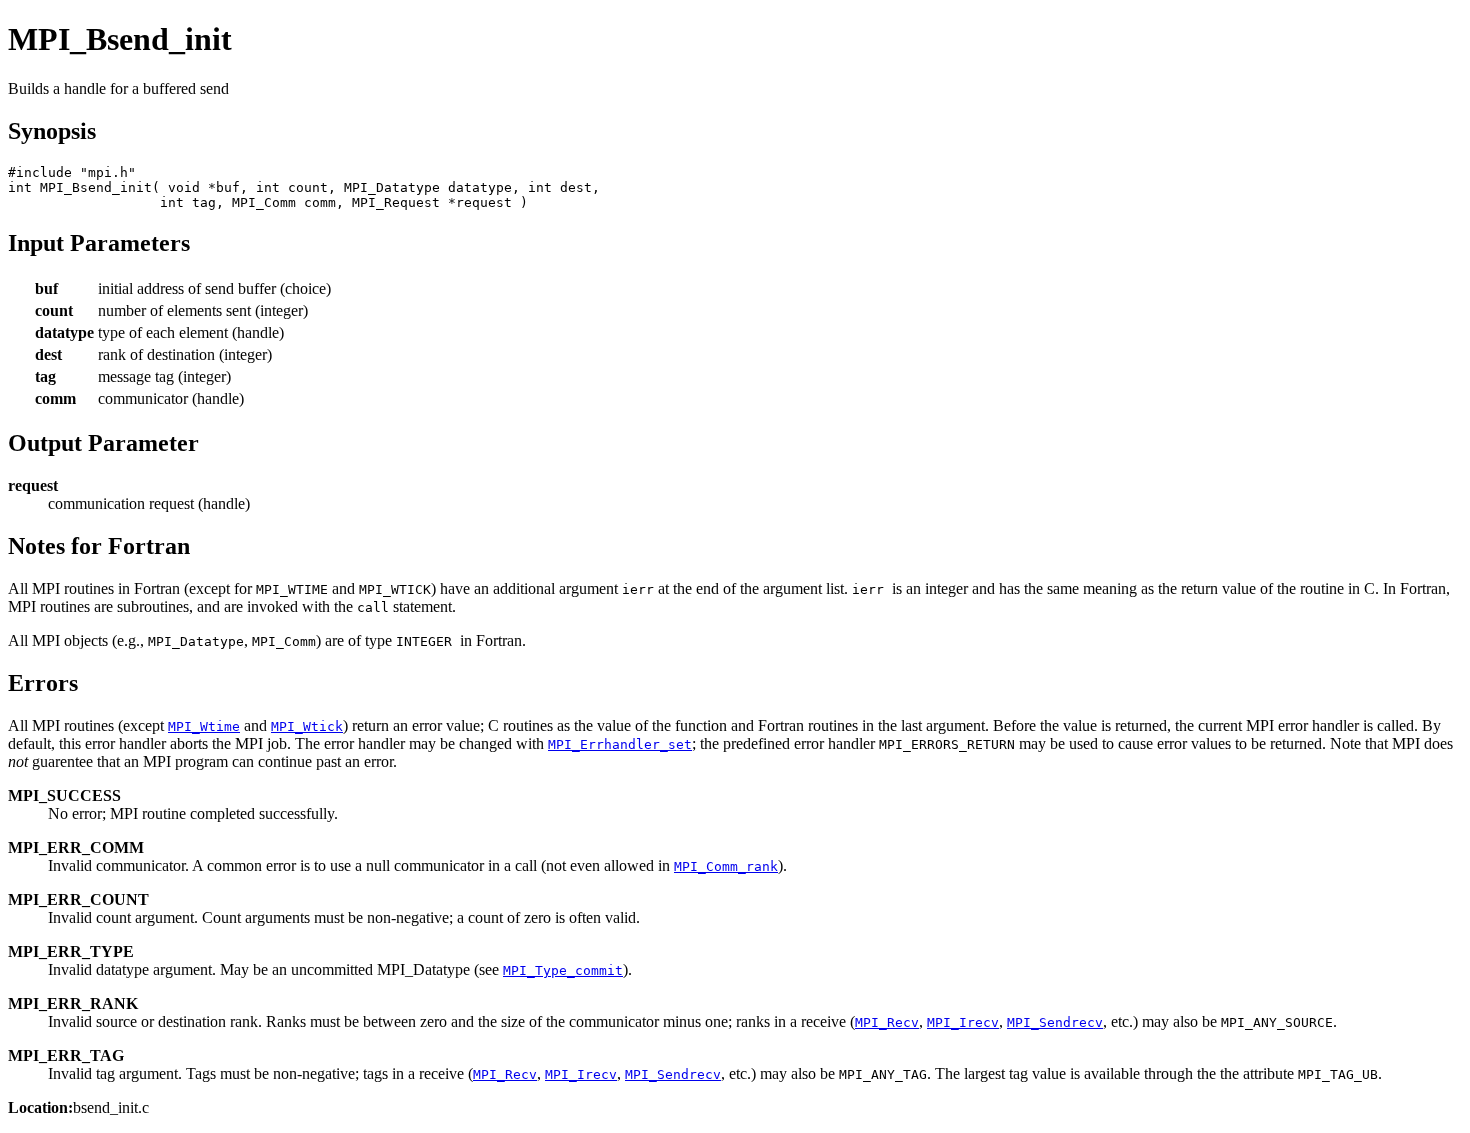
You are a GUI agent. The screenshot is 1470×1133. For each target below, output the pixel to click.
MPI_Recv (887, 1022)
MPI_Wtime (204, 726)
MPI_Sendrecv (1055, 1022)
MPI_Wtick (307, 726)
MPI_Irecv (963, 1022)
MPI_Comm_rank (726, 866)
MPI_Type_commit (563, 970)
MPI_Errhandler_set (620, 744)
